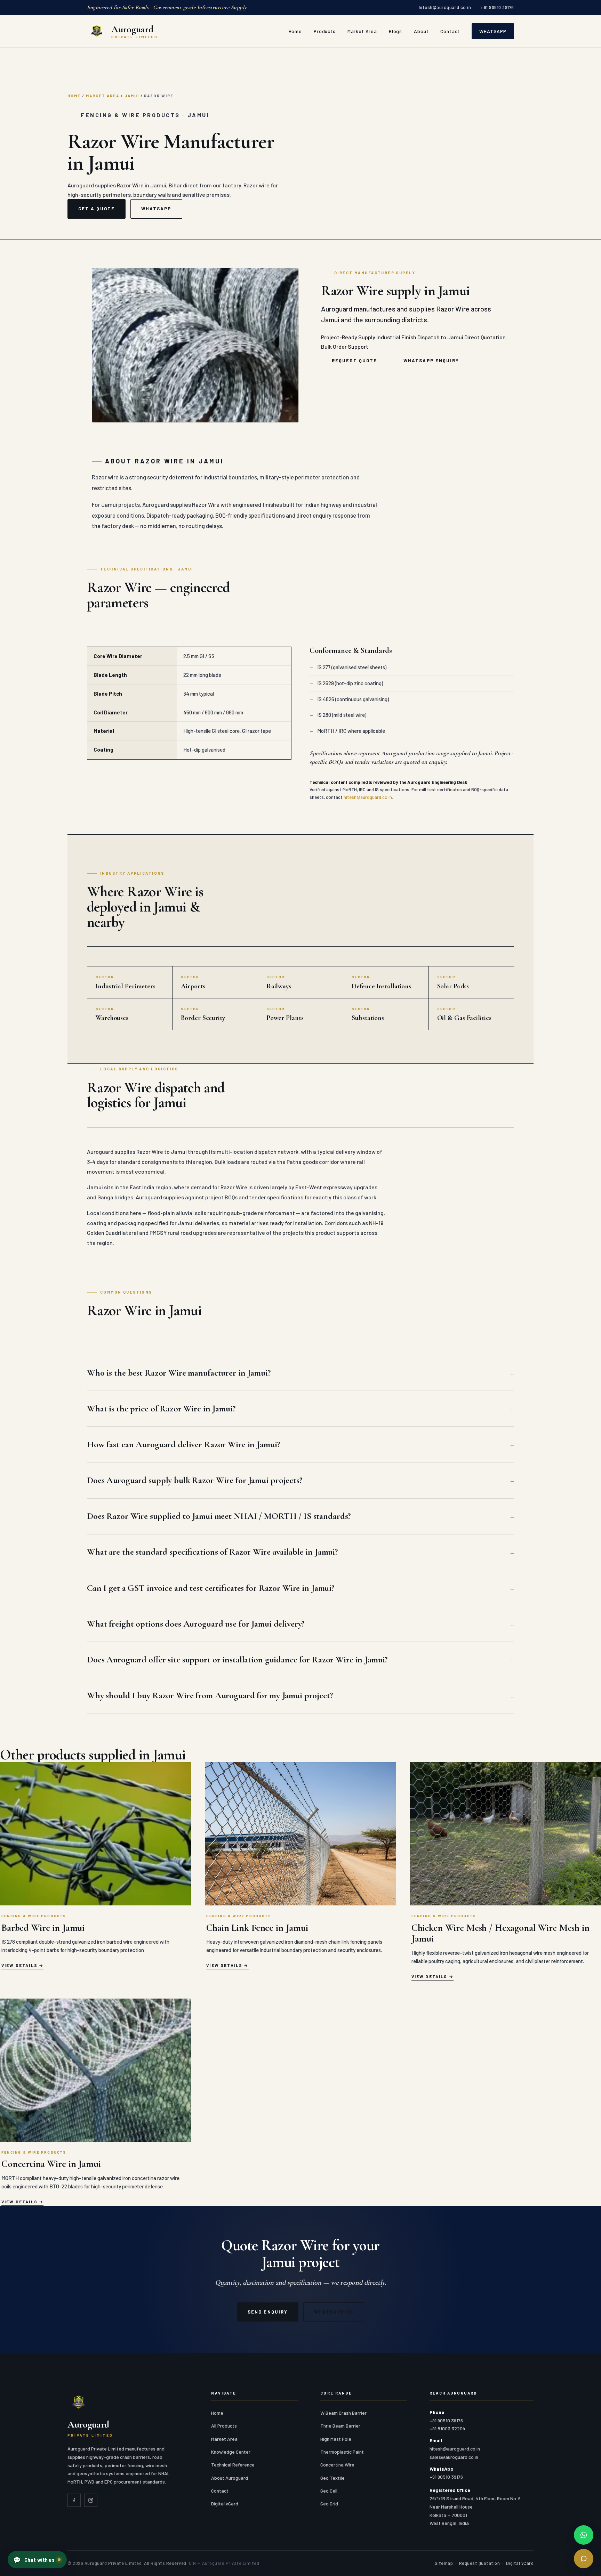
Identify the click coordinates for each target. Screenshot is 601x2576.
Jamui (132, 96)
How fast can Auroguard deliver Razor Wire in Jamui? (183, 1444)
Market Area (362, 31)
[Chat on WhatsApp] (584, 2535)
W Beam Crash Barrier (343, 2413)
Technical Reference (233, 2465)
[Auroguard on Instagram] (91, 2500)
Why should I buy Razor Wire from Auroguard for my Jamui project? (210, 1695)
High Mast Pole (336, 2439)
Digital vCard (225, 2504)
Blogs (395, 31)
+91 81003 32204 (447, 2428)
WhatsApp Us (334, 2312)
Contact (450, 31)
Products (325, 31)
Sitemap (444, 2563)
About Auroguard (230, 2478)
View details (19, 1965)
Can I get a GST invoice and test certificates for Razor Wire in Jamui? (211, 1588)
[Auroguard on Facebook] (74, 2500)
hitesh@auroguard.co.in (445, 7)
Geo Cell (329, 2491)
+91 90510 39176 (497, 7)
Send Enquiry (268, 2312)
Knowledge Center (231, 2452)
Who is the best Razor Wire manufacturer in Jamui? (179, 1373)
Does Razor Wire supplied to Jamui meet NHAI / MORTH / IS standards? (219, 1516)
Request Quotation (480, 2563)
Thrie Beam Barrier (340, 2426)
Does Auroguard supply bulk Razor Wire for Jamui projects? (195, 1480)
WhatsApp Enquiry (431, 361)
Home (295, 31)
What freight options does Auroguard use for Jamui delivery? (196, 1624)
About (421, 31)
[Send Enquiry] (584, 2559)
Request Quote (354, 361)
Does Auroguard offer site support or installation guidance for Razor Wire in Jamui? (237, 1659)
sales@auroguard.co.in (454, 2457)
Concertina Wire (337, 2465)
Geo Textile (332, 2478)
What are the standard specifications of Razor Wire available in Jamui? (212, 1552)
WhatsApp (493, 31)
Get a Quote (97, 209)
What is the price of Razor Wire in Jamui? (161, 1408)
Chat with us (34, 2560)
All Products (224, 2426)
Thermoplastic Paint (342, 2452)
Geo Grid (329, 2504)
